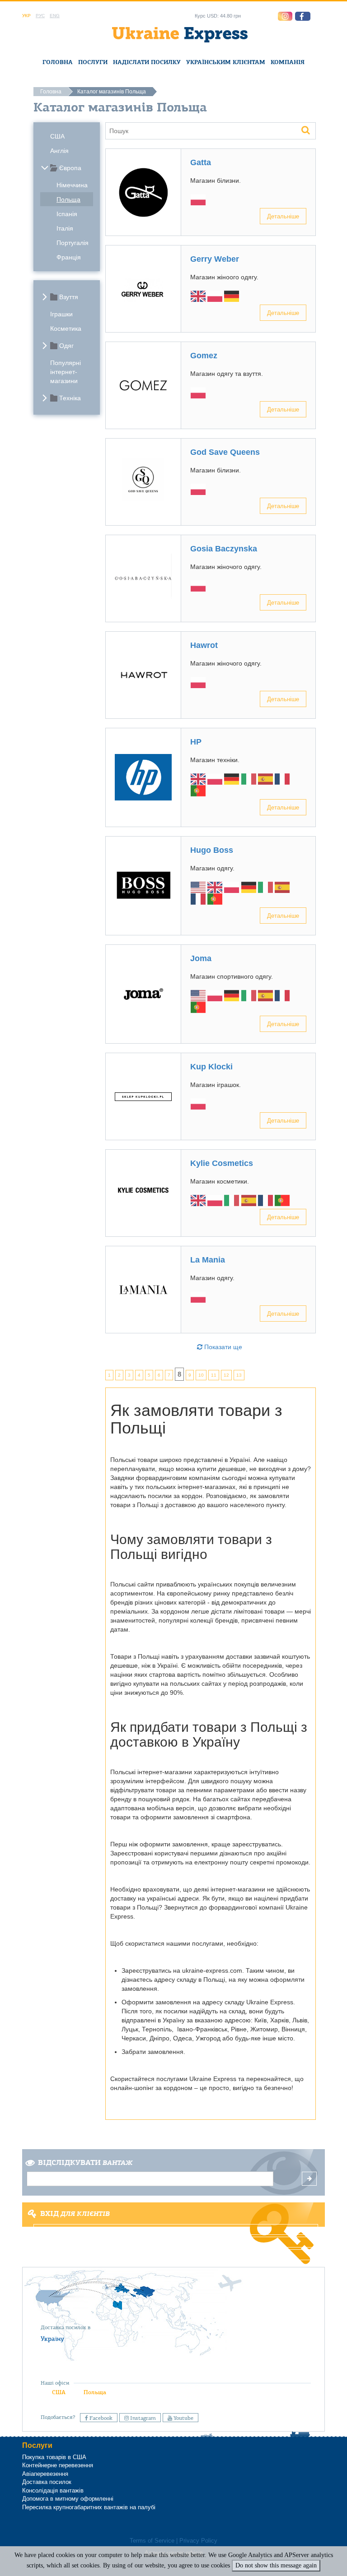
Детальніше (283, 216)
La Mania (208, 1260)
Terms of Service (152, 2541)
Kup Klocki (211, 1067)
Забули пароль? (173, 2255)
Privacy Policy (198, 2541)
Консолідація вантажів (53, 2490)
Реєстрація (173, 2242)
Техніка (70, 398)
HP (196, 742)
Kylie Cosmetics (222, 1163)
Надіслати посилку (147, 62)
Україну (52, 2339)
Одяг (66, 346)
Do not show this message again (276, 2565)
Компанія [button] (288, 62)
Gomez (204, 356)
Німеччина (72, 185)
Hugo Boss (212, 850)
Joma (201, 958)
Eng (55, 16)
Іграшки (61, 314)
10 (201, 1375)
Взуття (69, 297)
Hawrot (204, 645)
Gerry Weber (215, 259)
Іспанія (67, 214)
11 (214, 1375)
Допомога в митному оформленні (68, 2499)
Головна (58, 62)
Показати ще (222, 1347)
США (57, 136)
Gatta (201, 162)
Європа (70, 168)
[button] (303, 16)
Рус (40, 16)
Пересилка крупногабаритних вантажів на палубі (89, 2507)
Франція (69, 257)
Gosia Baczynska (224, 549)
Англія (59, 151)
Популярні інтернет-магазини (66, 372)
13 (239, 1375)
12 (226, 1375)
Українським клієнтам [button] (226, 62)
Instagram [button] (142, 2418)
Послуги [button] (93, 62)
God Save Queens (225, 452)
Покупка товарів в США (54, 2457)
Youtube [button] (183, 2418)
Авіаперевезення (45, 2474)
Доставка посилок (47, 2482)
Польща (68, 199)
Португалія (73, 243)
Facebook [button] (100, 2418)
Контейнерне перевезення (58, 2465)
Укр (26, 16)
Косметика (66, 328)
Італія (65, 228)
